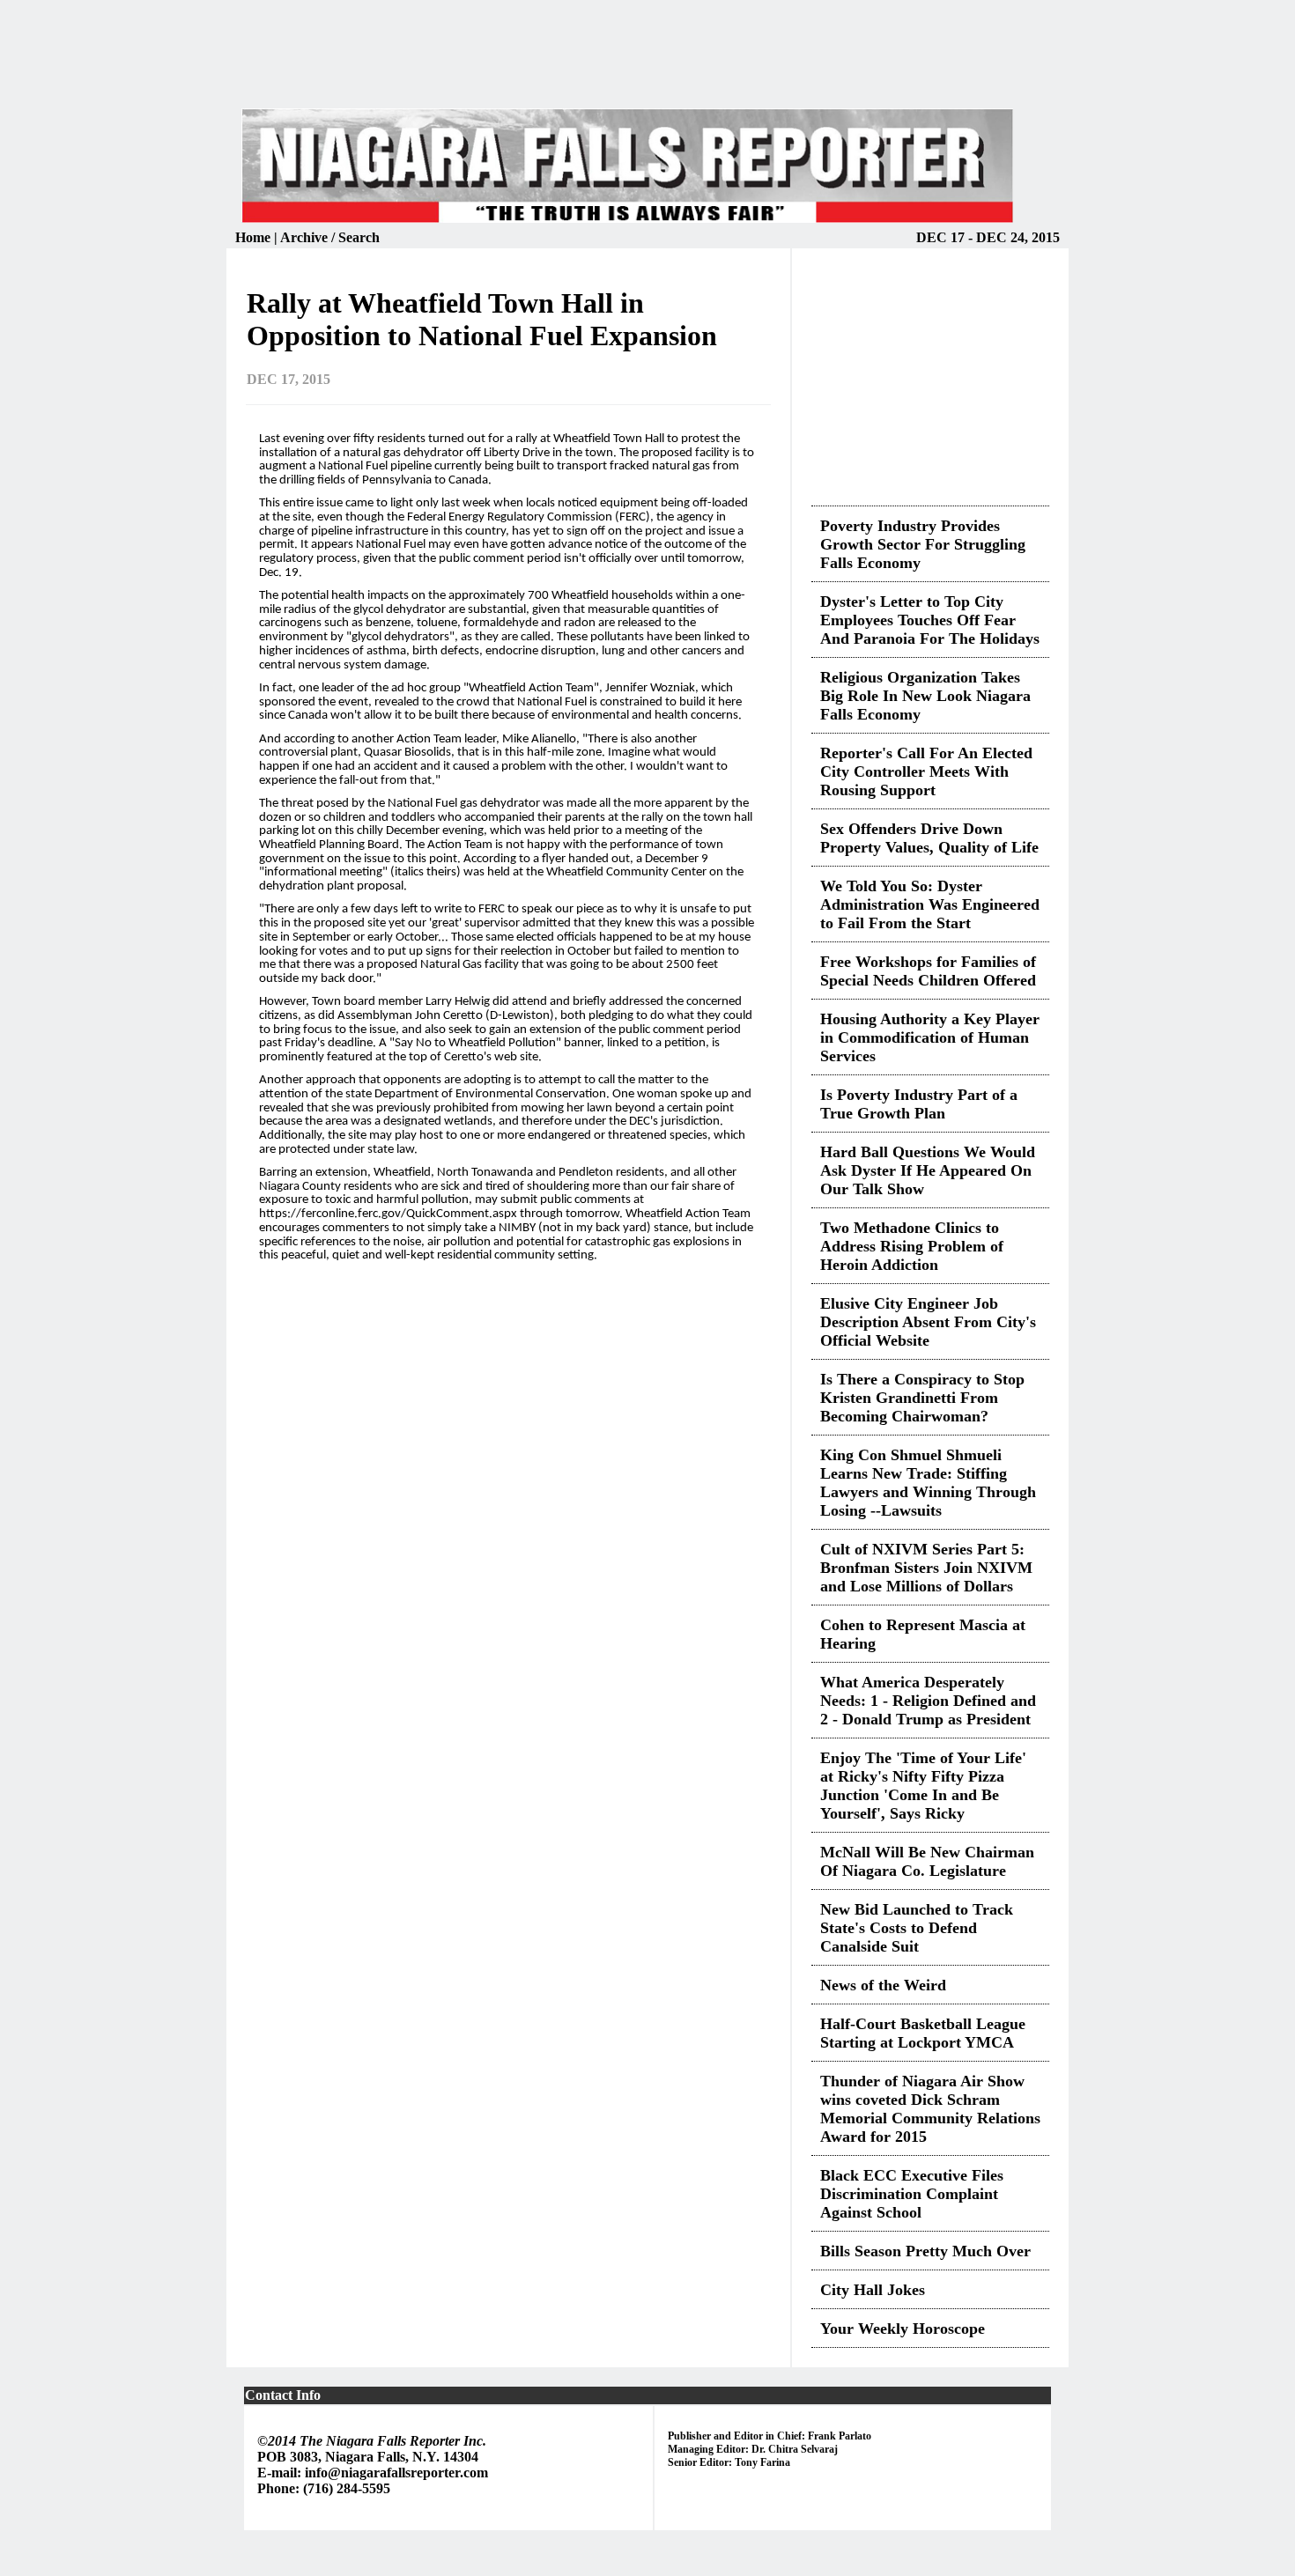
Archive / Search (330, 237)
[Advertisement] (647, 65)
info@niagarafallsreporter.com (396, 2473)
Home (255, 237)
